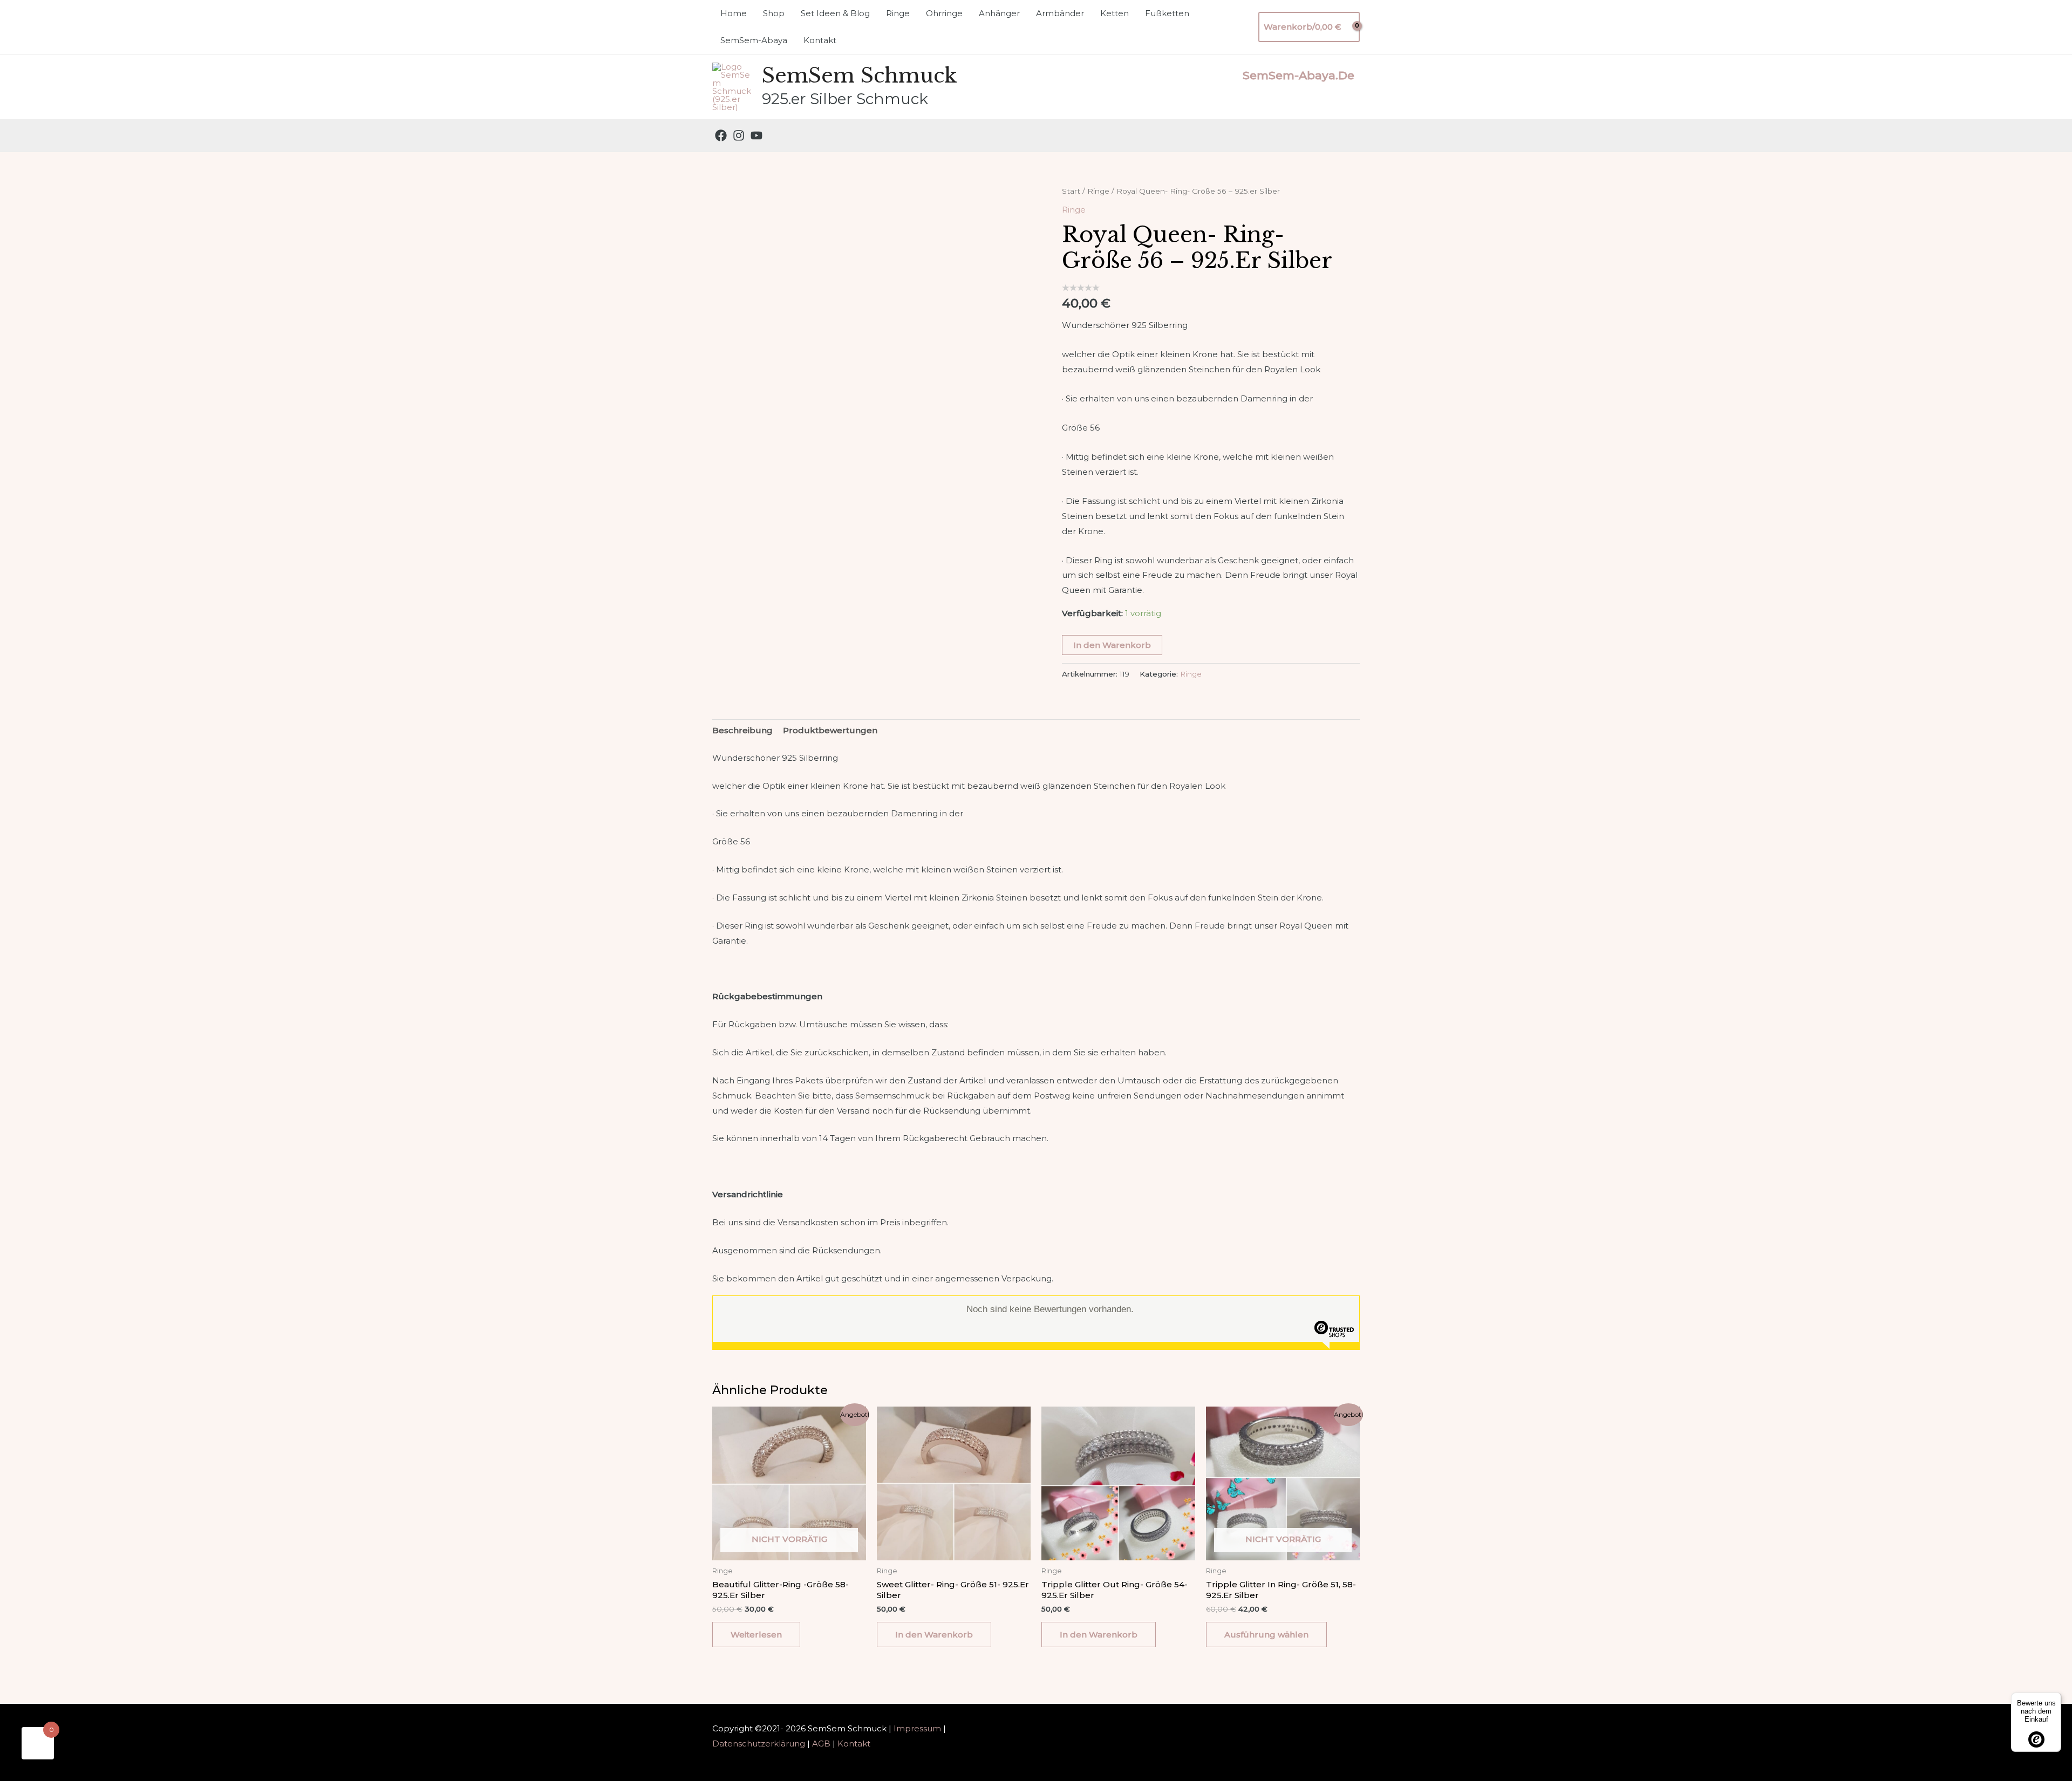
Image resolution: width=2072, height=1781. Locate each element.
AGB (821, 1744)
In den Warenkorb (1112, 645)
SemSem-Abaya (754, 40)
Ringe (898, 13)
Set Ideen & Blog (835, 13)
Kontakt (820, 40)
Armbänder (1060, 13)
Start (1071, 191)
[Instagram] (739, 135)
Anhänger (999, 13)
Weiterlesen (756, 1635)
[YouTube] (756, 135)
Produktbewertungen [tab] (830, 730)
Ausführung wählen (1266, 1635)
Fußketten (1167, 13)
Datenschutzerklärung (759, 1744)
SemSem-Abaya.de (1299, 75)
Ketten (1115, 13)
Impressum (917, 1728)
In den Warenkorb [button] (934, 1635)
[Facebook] (721, 135)
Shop (774, 13)
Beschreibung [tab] (742, 730)
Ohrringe (944, 13)
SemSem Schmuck (860, 76)
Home (734, 13)
